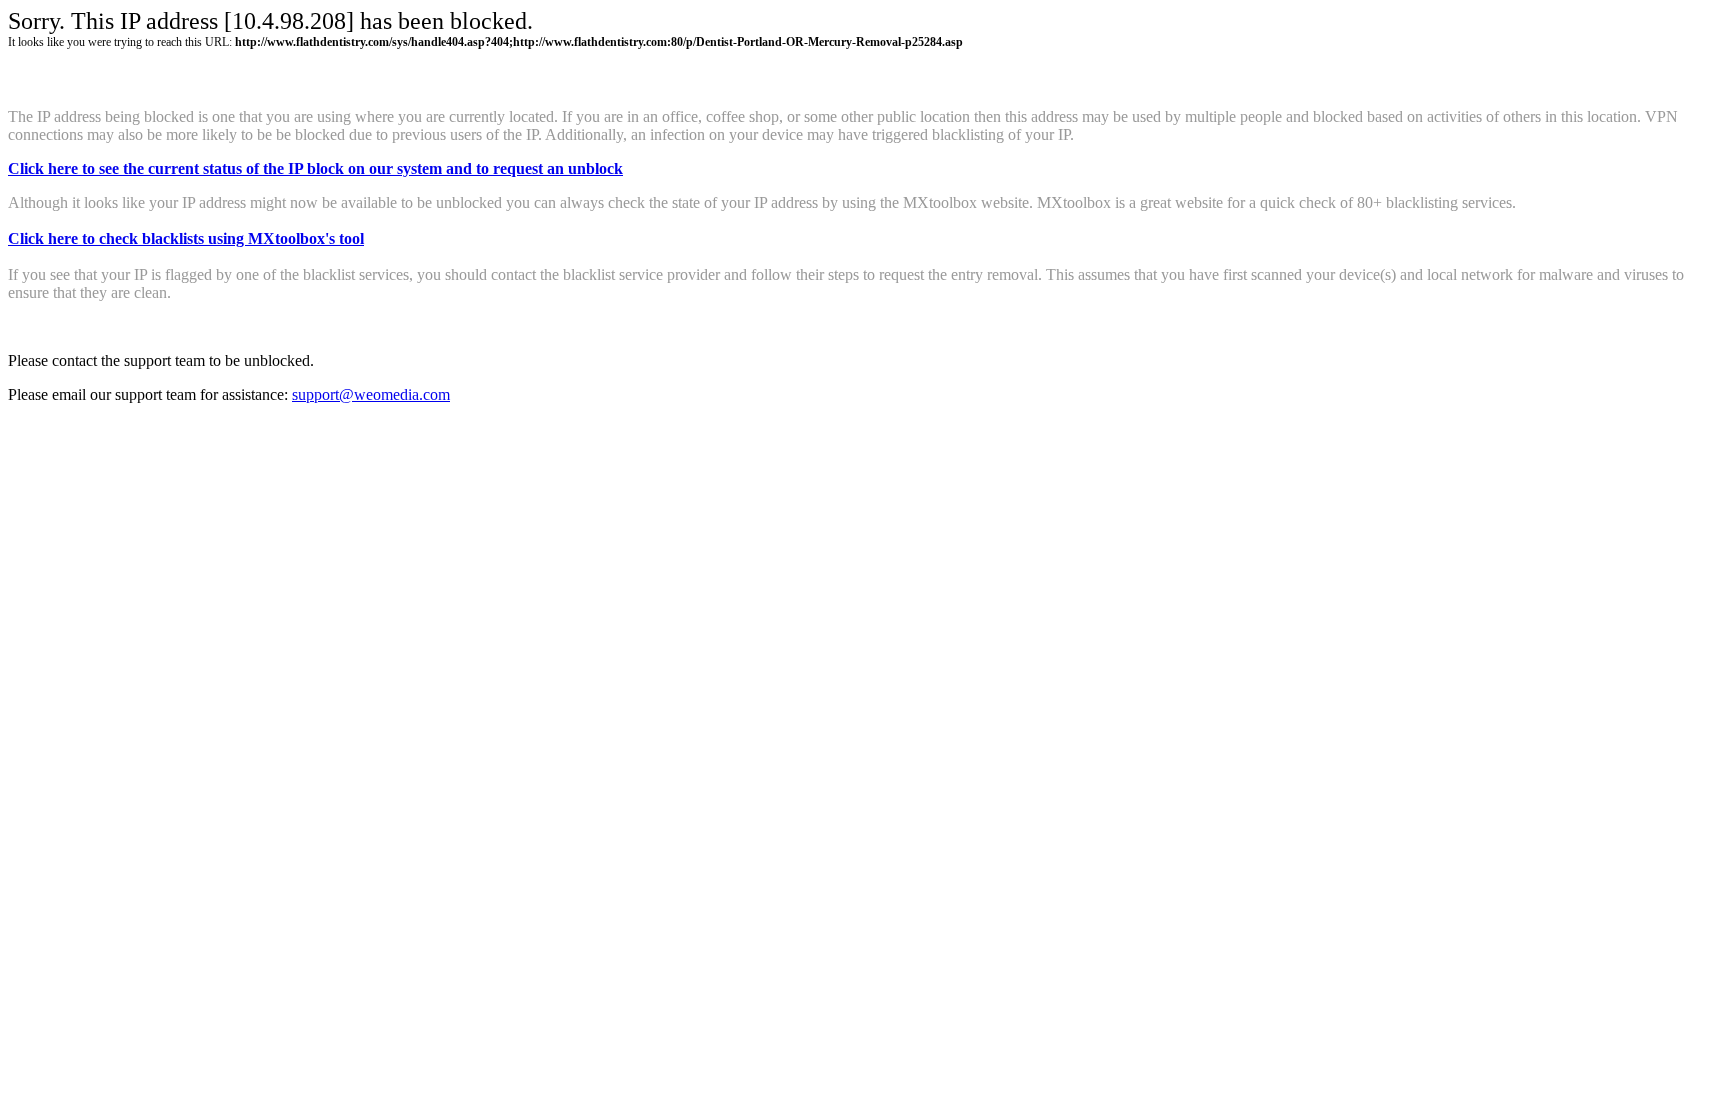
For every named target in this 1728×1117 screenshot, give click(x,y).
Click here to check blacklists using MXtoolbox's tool (186, 238)
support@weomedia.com (371, 394)
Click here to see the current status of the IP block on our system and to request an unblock (315, 168)
